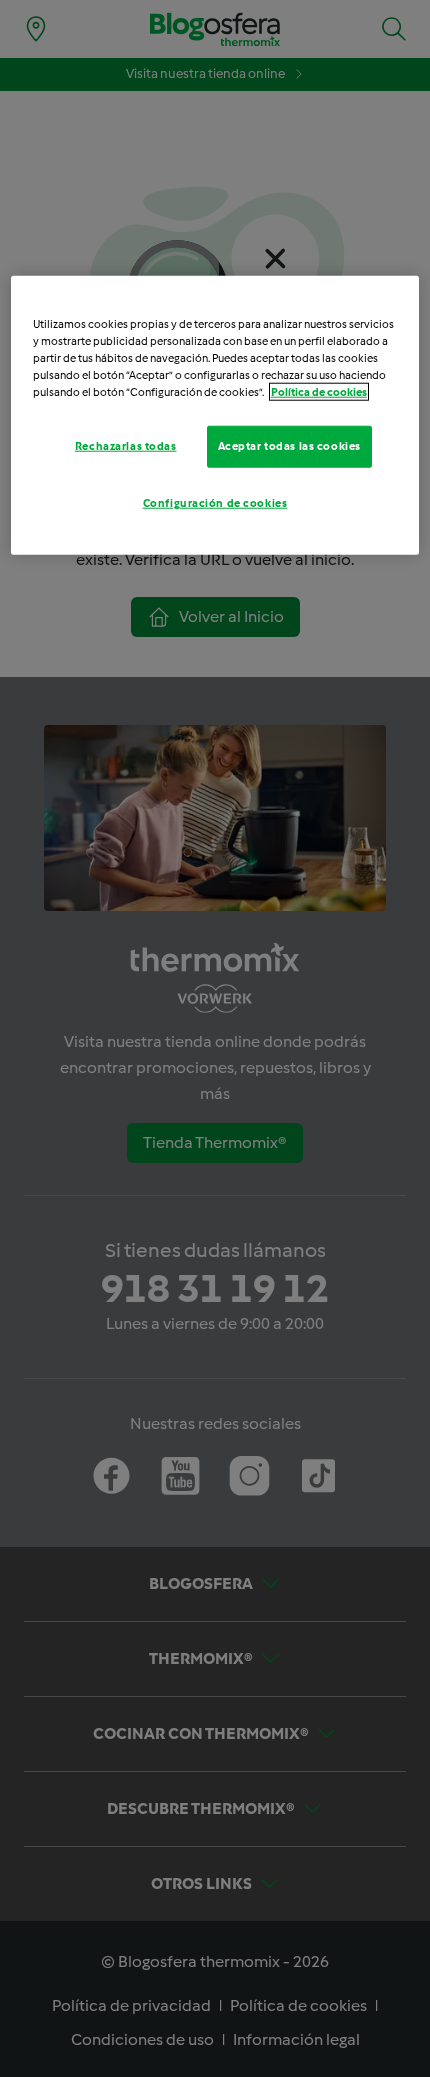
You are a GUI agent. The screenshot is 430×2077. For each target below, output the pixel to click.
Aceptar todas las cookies (289, 446)
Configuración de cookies (215, 502)
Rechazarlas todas (126, 446)
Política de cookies (319, 392)
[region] (215, 414)
